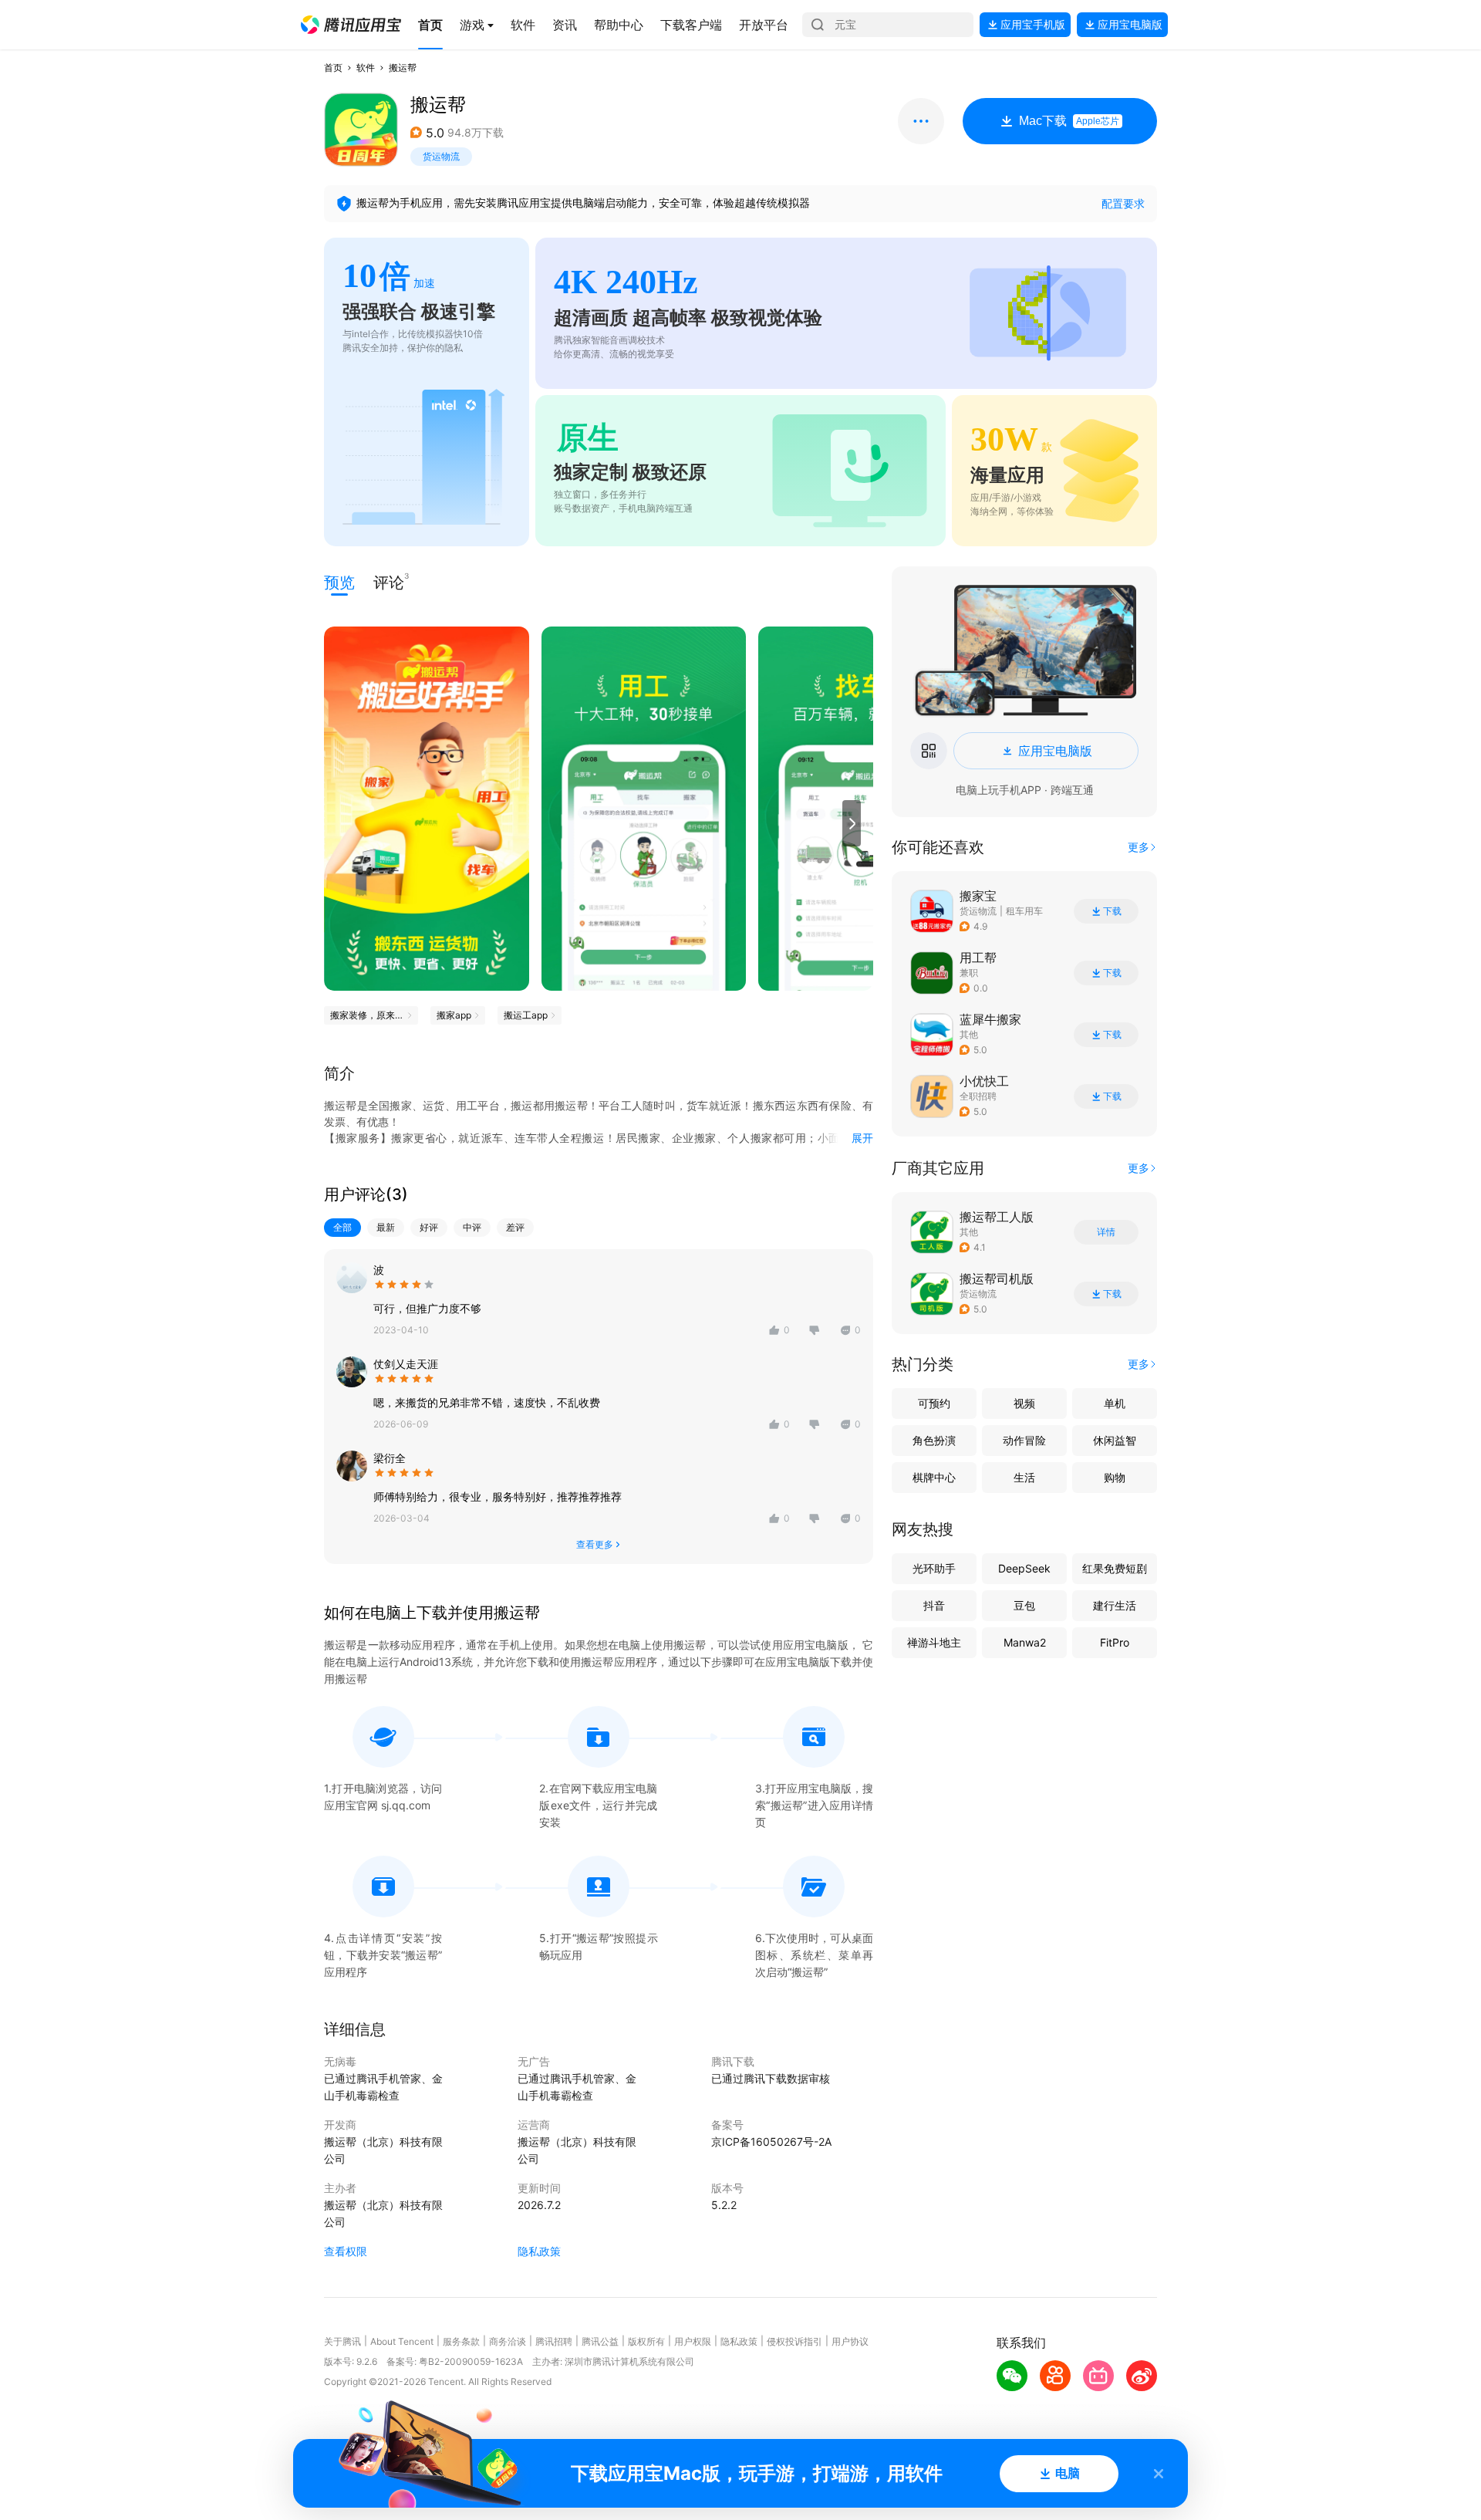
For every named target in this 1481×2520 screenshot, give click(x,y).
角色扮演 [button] (934, 1440)
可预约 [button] (934, 1403)
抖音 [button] (934, 1605)
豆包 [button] (1024, 1605)
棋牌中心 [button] (934, 1477)
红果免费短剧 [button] (1115, 1568)
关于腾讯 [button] (342, 2341)
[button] (351, 25)
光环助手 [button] (934, 1568)
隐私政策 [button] (539, 2251)
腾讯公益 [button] (600, 2341)
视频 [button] (1024, 1403)
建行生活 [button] (1115, 1605)
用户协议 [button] (850, 2341)
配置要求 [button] (1123, 203)
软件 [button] (366, 68)
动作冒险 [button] (1024, 1440)
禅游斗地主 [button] (934, 1642)
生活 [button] (1024, 1477)
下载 (1112, 911)
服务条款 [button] (461, 2341)
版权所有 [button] (646, 2341)
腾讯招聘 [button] (554, 2341)
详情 (1106, 1232)
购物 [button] (1115, 1477)
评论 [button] (389, 581)
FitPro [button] (1115, 1642)
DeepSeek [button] (1024, 1568)
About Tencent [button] (402, 2341)
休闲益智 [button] (1115, 1440)
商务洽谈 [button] (508, 2341)
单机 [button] (1115, 1403)
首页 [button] (333, 68)
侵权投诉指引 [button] (794, 2341)
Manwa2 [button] (1025, 1642)
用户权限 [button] (693, 2341)
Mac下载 (1069, 121)
